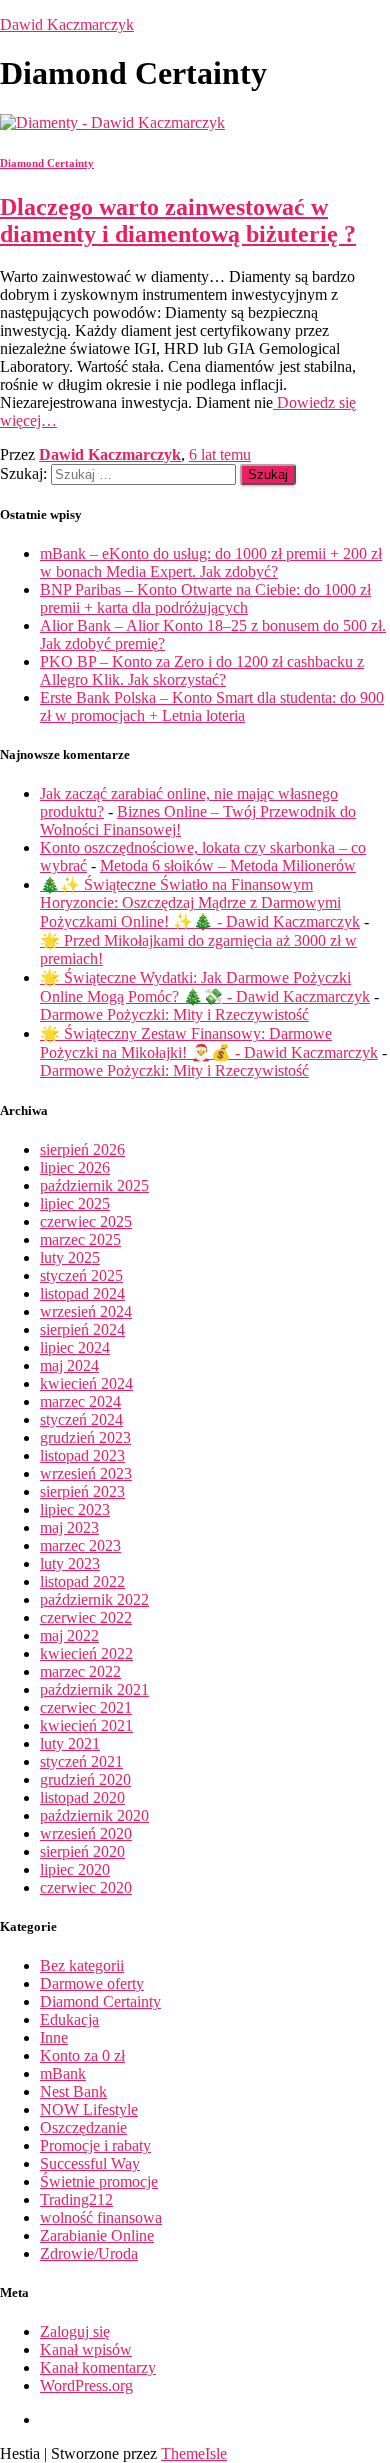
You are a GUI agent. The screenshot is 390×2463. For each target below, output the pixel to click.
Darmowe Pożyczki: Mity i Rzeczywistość (174, 1014)
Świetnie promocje (99, 2181)
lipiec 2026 (75, 1167)
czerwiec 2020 (86, 1887)
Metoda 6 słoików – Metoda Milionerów (228, 865)
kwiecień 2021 (86, 1725)
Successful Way (90, 2163)
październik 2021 (94, 1689)
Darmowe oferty (92, 1983)
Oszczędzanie (83, 2127)
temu (220, 454)
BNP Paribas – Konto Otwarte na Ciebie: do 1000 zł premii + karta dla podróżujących (205, 598)
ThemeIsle (194, 2453)
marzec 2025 (80, 1239)
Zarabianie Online (97, 2235)
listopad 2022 (82, 1581)
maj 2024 (69, 1365)
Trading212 (76, 2199)
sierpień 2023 (82, 1491)
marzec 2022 (80, 1671)
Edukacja (69, 2019)
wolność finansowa (101, 2217)
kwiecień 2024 (86, 1383)
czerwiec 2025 (86, 1221)
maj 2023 (69, 1527)
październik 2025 (94, 1185)
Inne (54, 2037)
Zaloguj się (75, 2331)
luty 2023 (70, 1563)
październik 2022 (94, 1599)
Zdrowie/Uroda (89, 2253)
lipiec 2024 (75, 1347)
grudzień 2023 (85, 1437)
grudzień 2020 (85, 1779)
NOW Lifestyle (89, 2109)
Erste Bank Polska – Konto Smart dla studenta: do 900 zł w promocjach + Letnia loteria (212, 706)
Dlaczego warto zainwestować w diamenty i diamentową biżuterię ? (178, 220)
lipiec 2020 (75, 1869)
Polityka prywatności (56, 2425)
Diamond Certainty (47, 163)
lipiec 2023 (75, 1509)
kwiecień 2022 (86, 1653)
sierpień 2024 (82, 1329)
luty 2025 (70, 1257)
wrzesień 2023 (86, 1473)
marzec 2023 (80, 1545)
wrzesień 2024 (86, 1311)
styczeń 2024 (81, 1419)
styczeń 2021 (81, 1761)
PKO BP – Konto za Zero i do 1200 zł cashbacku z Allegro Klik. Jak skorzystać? (202, 670)
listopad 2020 (82, 1797)
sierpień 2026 (82, 1149)
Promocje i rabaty (95, 2145)
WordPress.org (86, 2385)
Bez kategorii (82, 1965)
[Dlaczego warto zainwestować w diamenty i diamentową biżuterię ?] (112, 122)
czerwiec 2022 (86, 1617)
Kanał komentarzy (98, 2367)
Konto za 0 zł (82, 2055)
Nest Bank (73, 2091)
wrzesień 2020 (86, 1833)
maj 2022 (69, 1635)
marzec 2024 (80, 1401)
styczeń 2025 (81, 1275)
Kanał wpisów (86, 2349)
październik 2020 (94, 1815)
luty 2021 (70, 1743)
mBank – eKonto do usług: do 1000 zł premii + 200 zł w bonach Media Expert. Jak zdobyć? (211, 562)
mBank (63, 2073)
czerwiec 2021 (86, 1707)
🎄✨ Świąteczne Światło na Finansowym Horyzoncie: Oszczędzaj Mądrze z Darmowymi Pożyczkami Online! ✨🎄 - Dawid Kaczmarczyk (200, 903)
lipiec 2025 (75, 1203)
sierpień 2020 (82, 1851)
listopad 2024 (82, 1293)
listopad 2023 (82, 1455)
